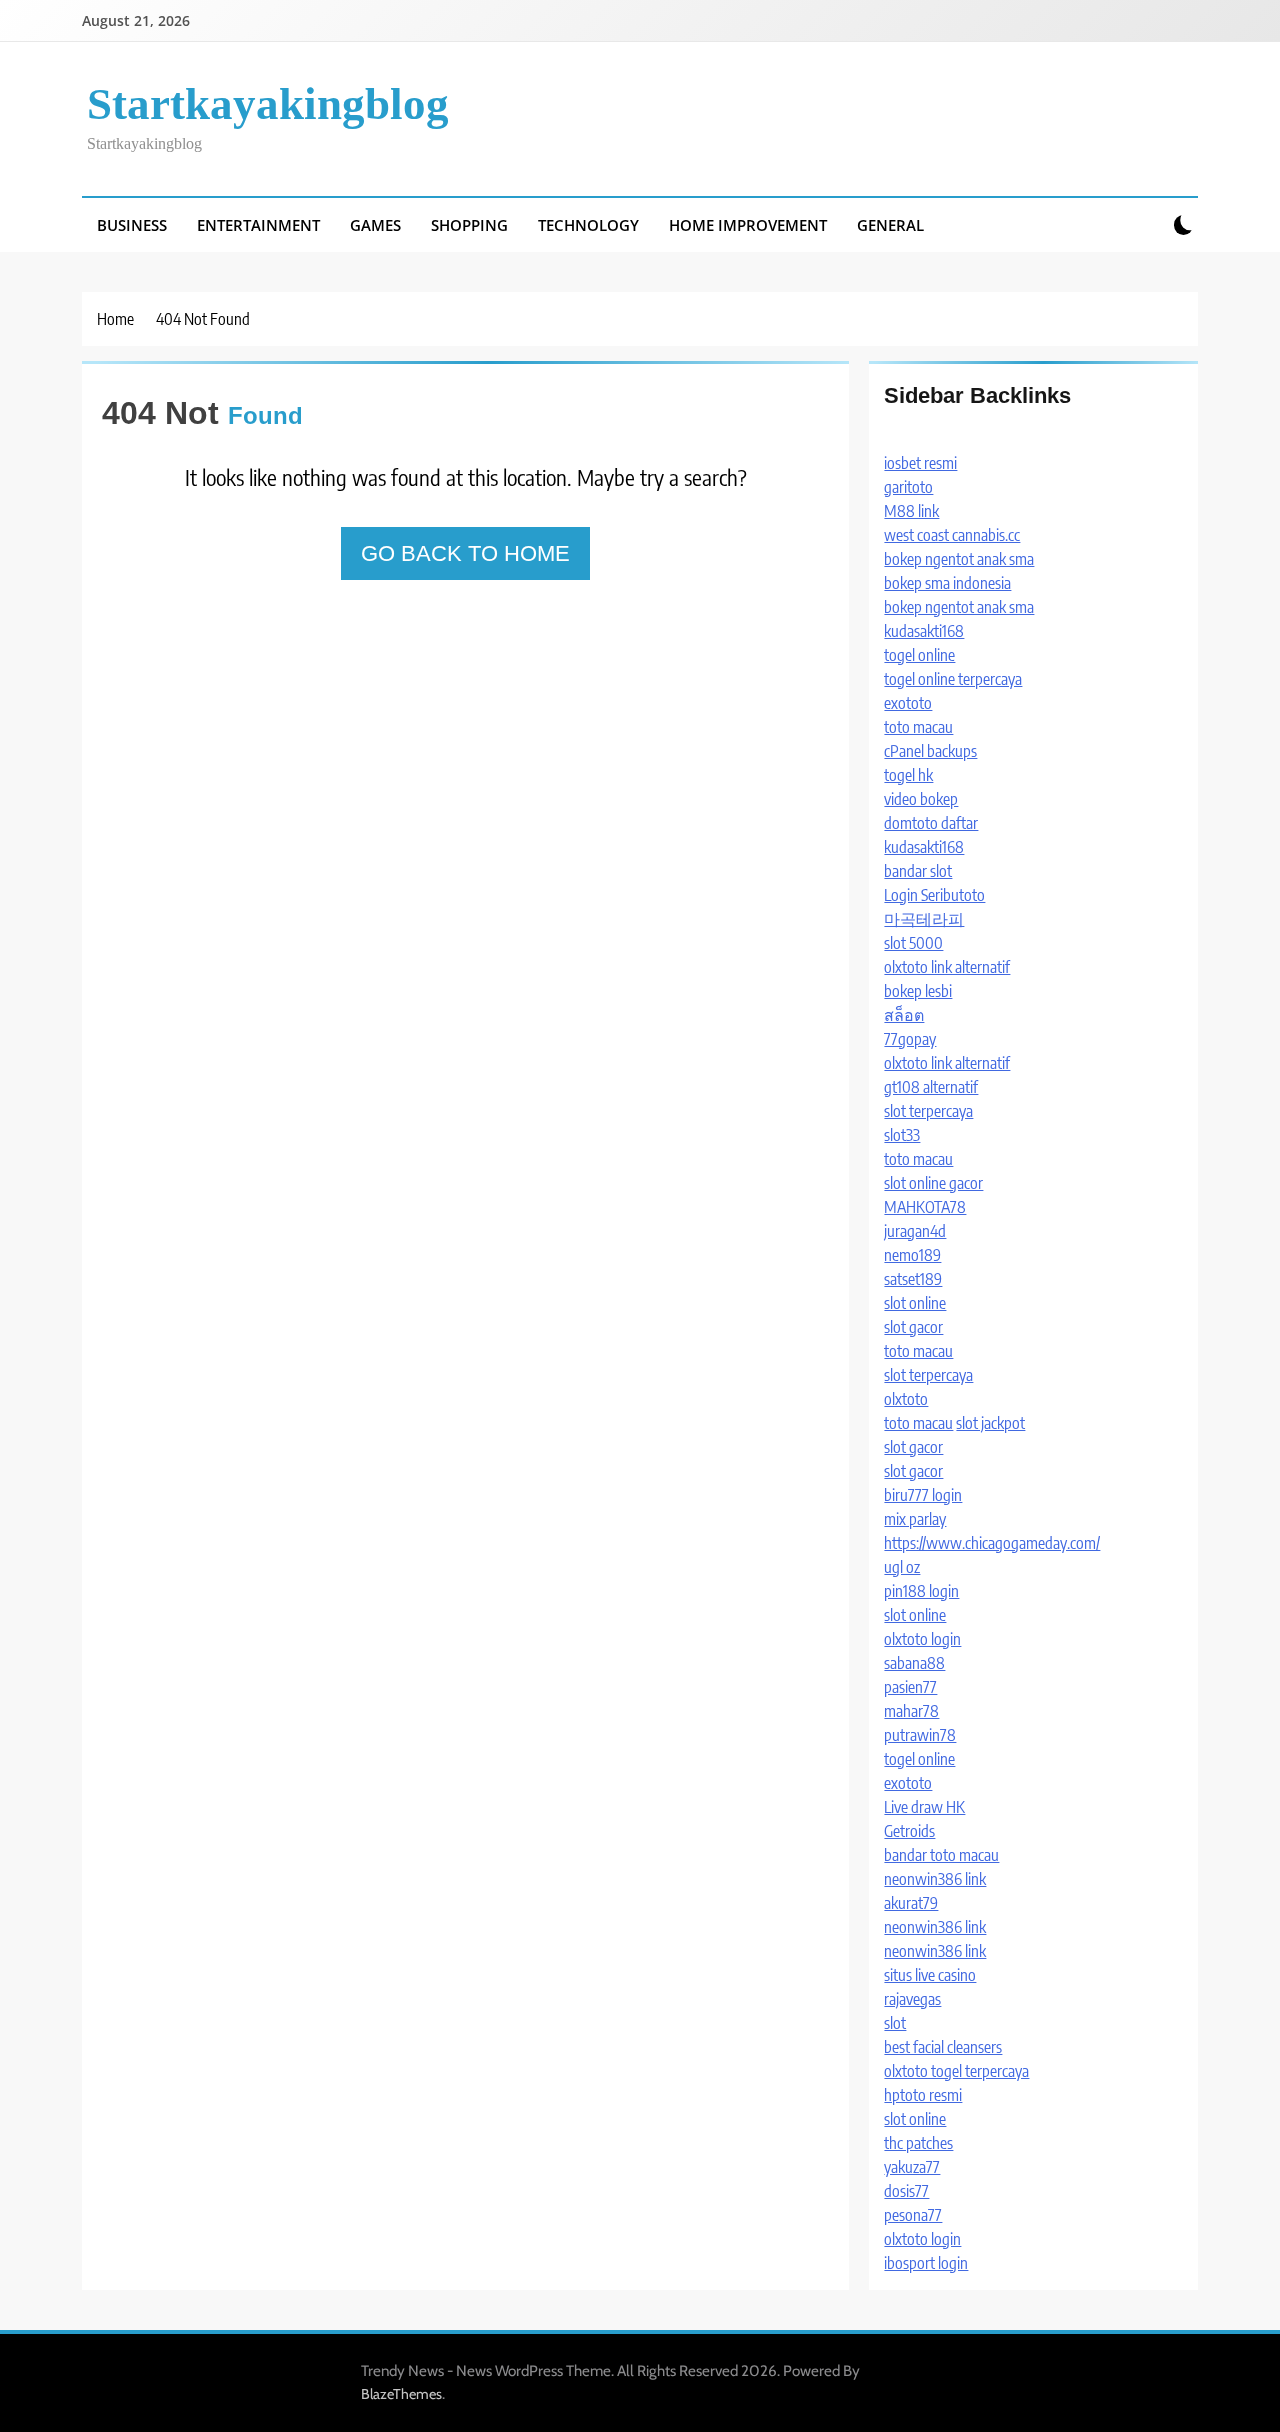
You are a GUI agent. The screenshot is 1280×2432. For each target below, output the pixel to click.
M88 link (911, 511)
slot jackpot (990, 1423)
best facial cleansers (943, 2047)
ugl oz (902, 1567)
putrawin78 (920, 1735)
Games (375, 225)
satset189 (913, 1279)
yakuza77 (912, 2167)
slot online (915, 1303)
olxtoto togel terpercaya (956, 2071)
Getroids (909, 1831)
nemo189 (912, 1255)
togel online (919, 655)
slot (895, 2023)
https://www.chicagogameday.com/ (992, 1543)
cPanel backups (930, 751)
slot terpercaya (928, 1111)
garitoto (908, 487)
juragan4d (915, 1231)
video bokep (921, 799)
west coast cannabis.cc (952, 535)
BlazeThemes (401, 2394)
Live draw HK (924, 1807)
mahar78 (911, 1711)
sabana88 (914, 1663)
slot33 (902, 1135)
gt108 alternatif (931, 1087)
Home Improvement (748, 225)
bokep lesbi (918, 991)
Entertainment (258, 225)
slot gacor (913, 1327)
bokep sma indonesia (947, 583)
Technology (588, 225)
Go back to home (465, 553)
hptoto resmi (923, 2095)
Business (132, 225)
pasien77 (910, 1687)
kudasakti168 (924, 631)
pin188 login (921, 1591)
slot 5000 (913, 943)
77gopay (910, 1039)
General (890, 225)
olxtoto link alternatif (947, 967)
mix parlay (915, 1519)
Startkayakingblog (268, 104)
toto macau (918, 727)
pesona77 (913, 2215)
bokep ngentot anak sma (959, 559)
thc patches (918, 2143)
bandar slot (918, 871)
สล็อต (904, 1015)
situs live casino (930, 1975)
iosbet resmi (920, 463)
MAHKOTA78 (925, 1207)
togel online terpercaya (953, 679)
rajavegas (912, 1999)
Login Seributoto (934, 895)
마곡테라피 (924, 919)
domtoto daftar (931, 823)
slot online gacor (933, 1183)
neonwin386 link (935, 1879)
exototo (908, 703)
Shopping (469, 225)
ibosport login (926, 2263)
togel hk (908, 775)
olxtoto (906, 1399)
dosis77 (906, 2191)
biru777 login (923, 1495)
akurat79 (911, 1903)
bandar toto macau (941, 1855)
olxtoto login (922, 1639)
